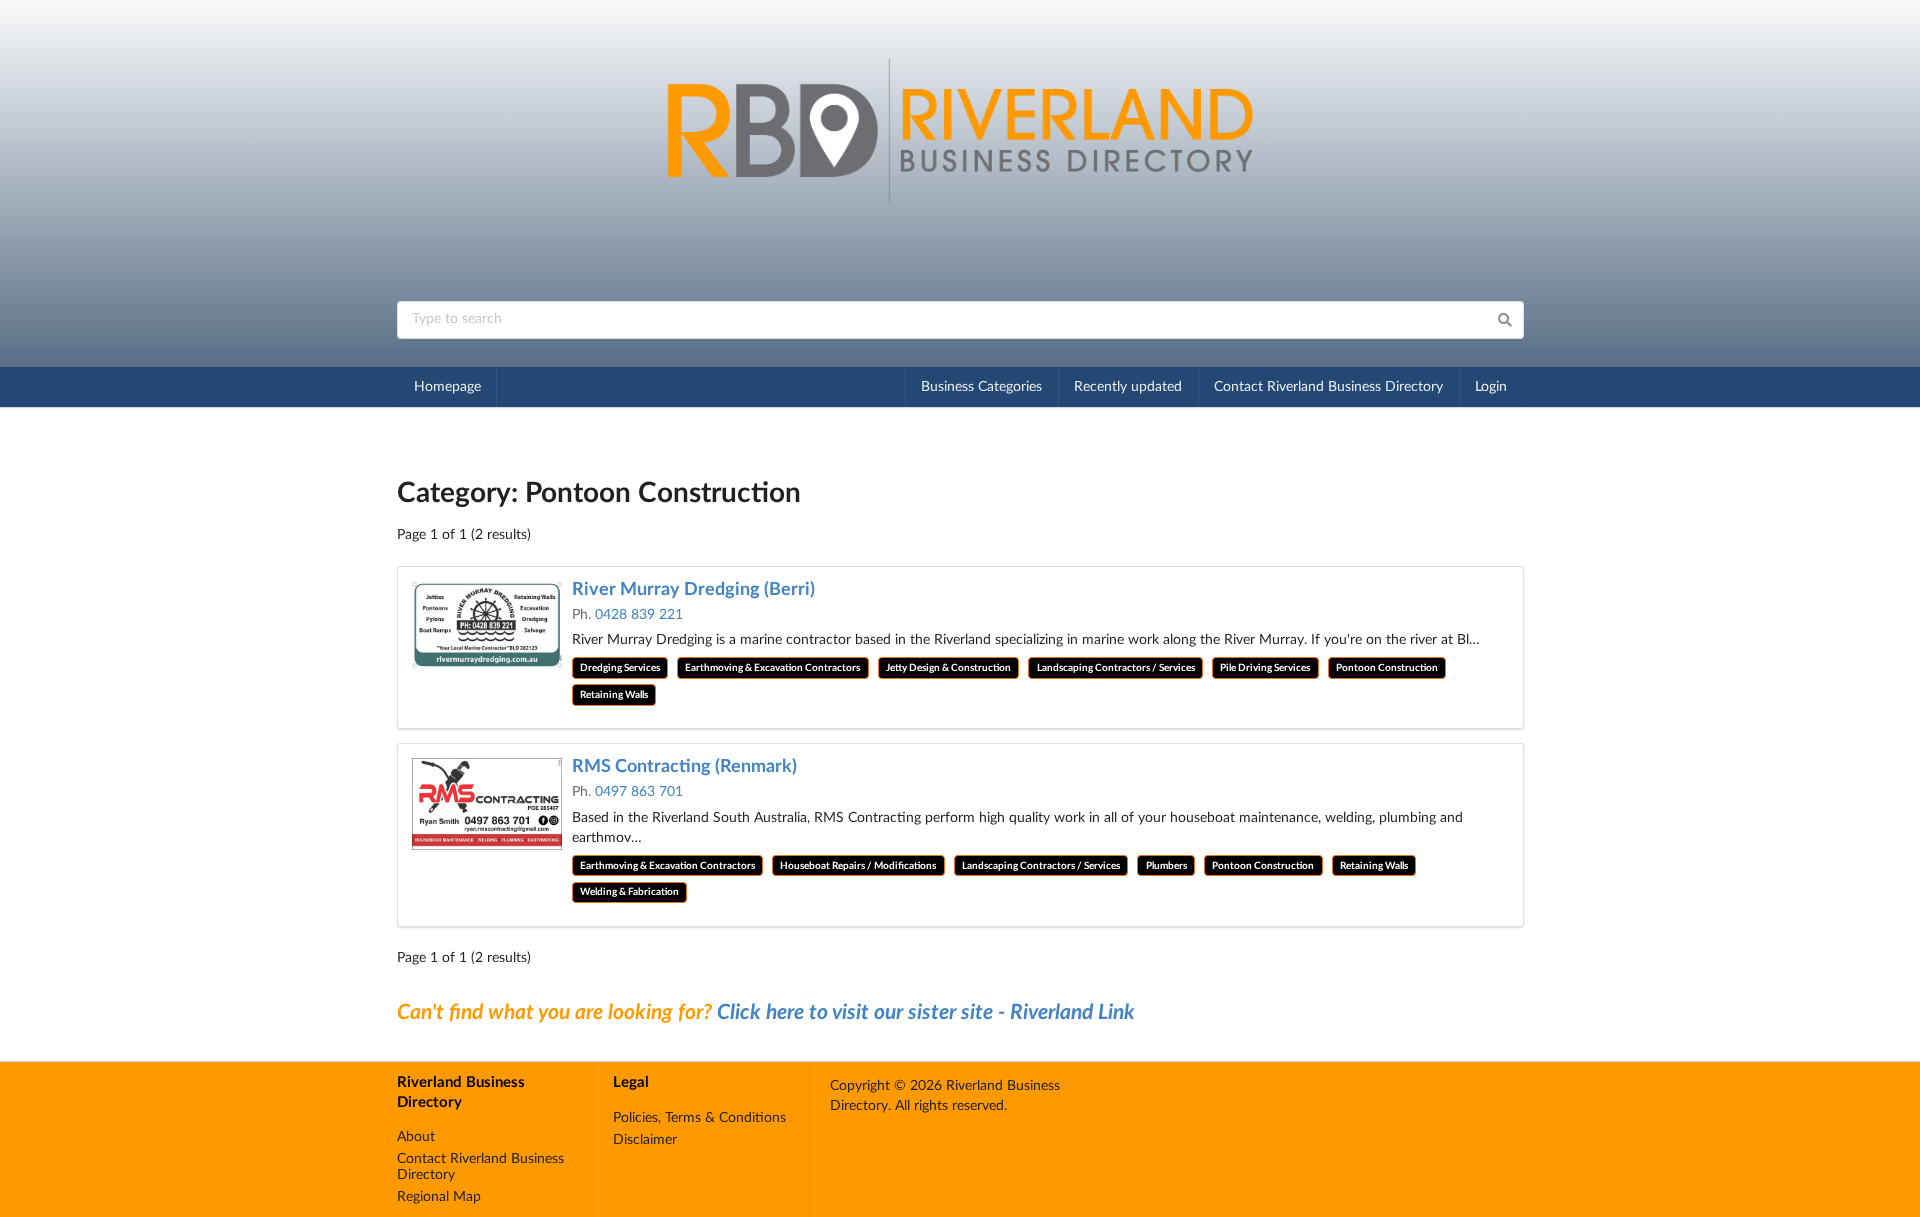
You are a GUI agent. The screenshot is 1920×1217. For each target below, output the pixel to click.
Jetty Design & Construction (948, 668)
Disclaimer (645, 1140)
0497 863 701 (639, 792)
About (416, 1137)
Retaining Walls (614, 695)
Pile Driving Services (1265, 668)
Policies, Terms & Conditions (699, 1118)
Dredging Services (620, 668)
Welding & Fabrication (629, 892)
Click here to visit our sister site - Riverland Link (926, 1012)
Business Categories (981, 387)
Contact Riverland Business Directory (1328, 387)
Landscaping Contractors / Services (1116, 668)
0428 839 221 (639, 615)
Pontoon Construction (1387, 668)
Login (1491, 387)
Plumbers (1166, 866)
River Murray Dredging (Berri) (693, 590)
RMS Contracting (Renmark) (684, 767)
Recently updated (1128, 387)
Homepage (447, 387)
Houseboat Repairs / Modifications (858, 866)
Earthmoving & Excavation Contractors (772, 668)
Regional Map (439, 1197)
